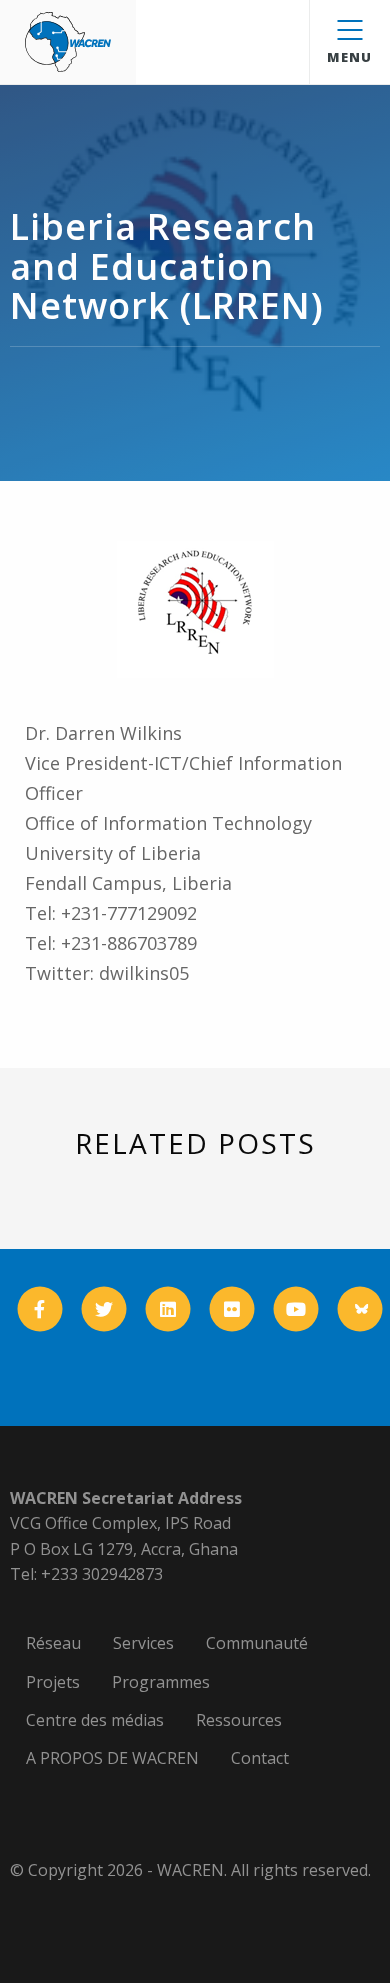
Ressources (239, 1720)
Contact (260, 1758)
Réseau (53, 1643)
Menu (349, 57)
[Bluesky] (360, 1308)
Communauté (257, 1643)
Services (143, 1643)
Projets (53, 1682)
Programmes (161, 1682)
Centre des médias (95, 1720)
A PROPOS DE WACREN (112, 1758)
